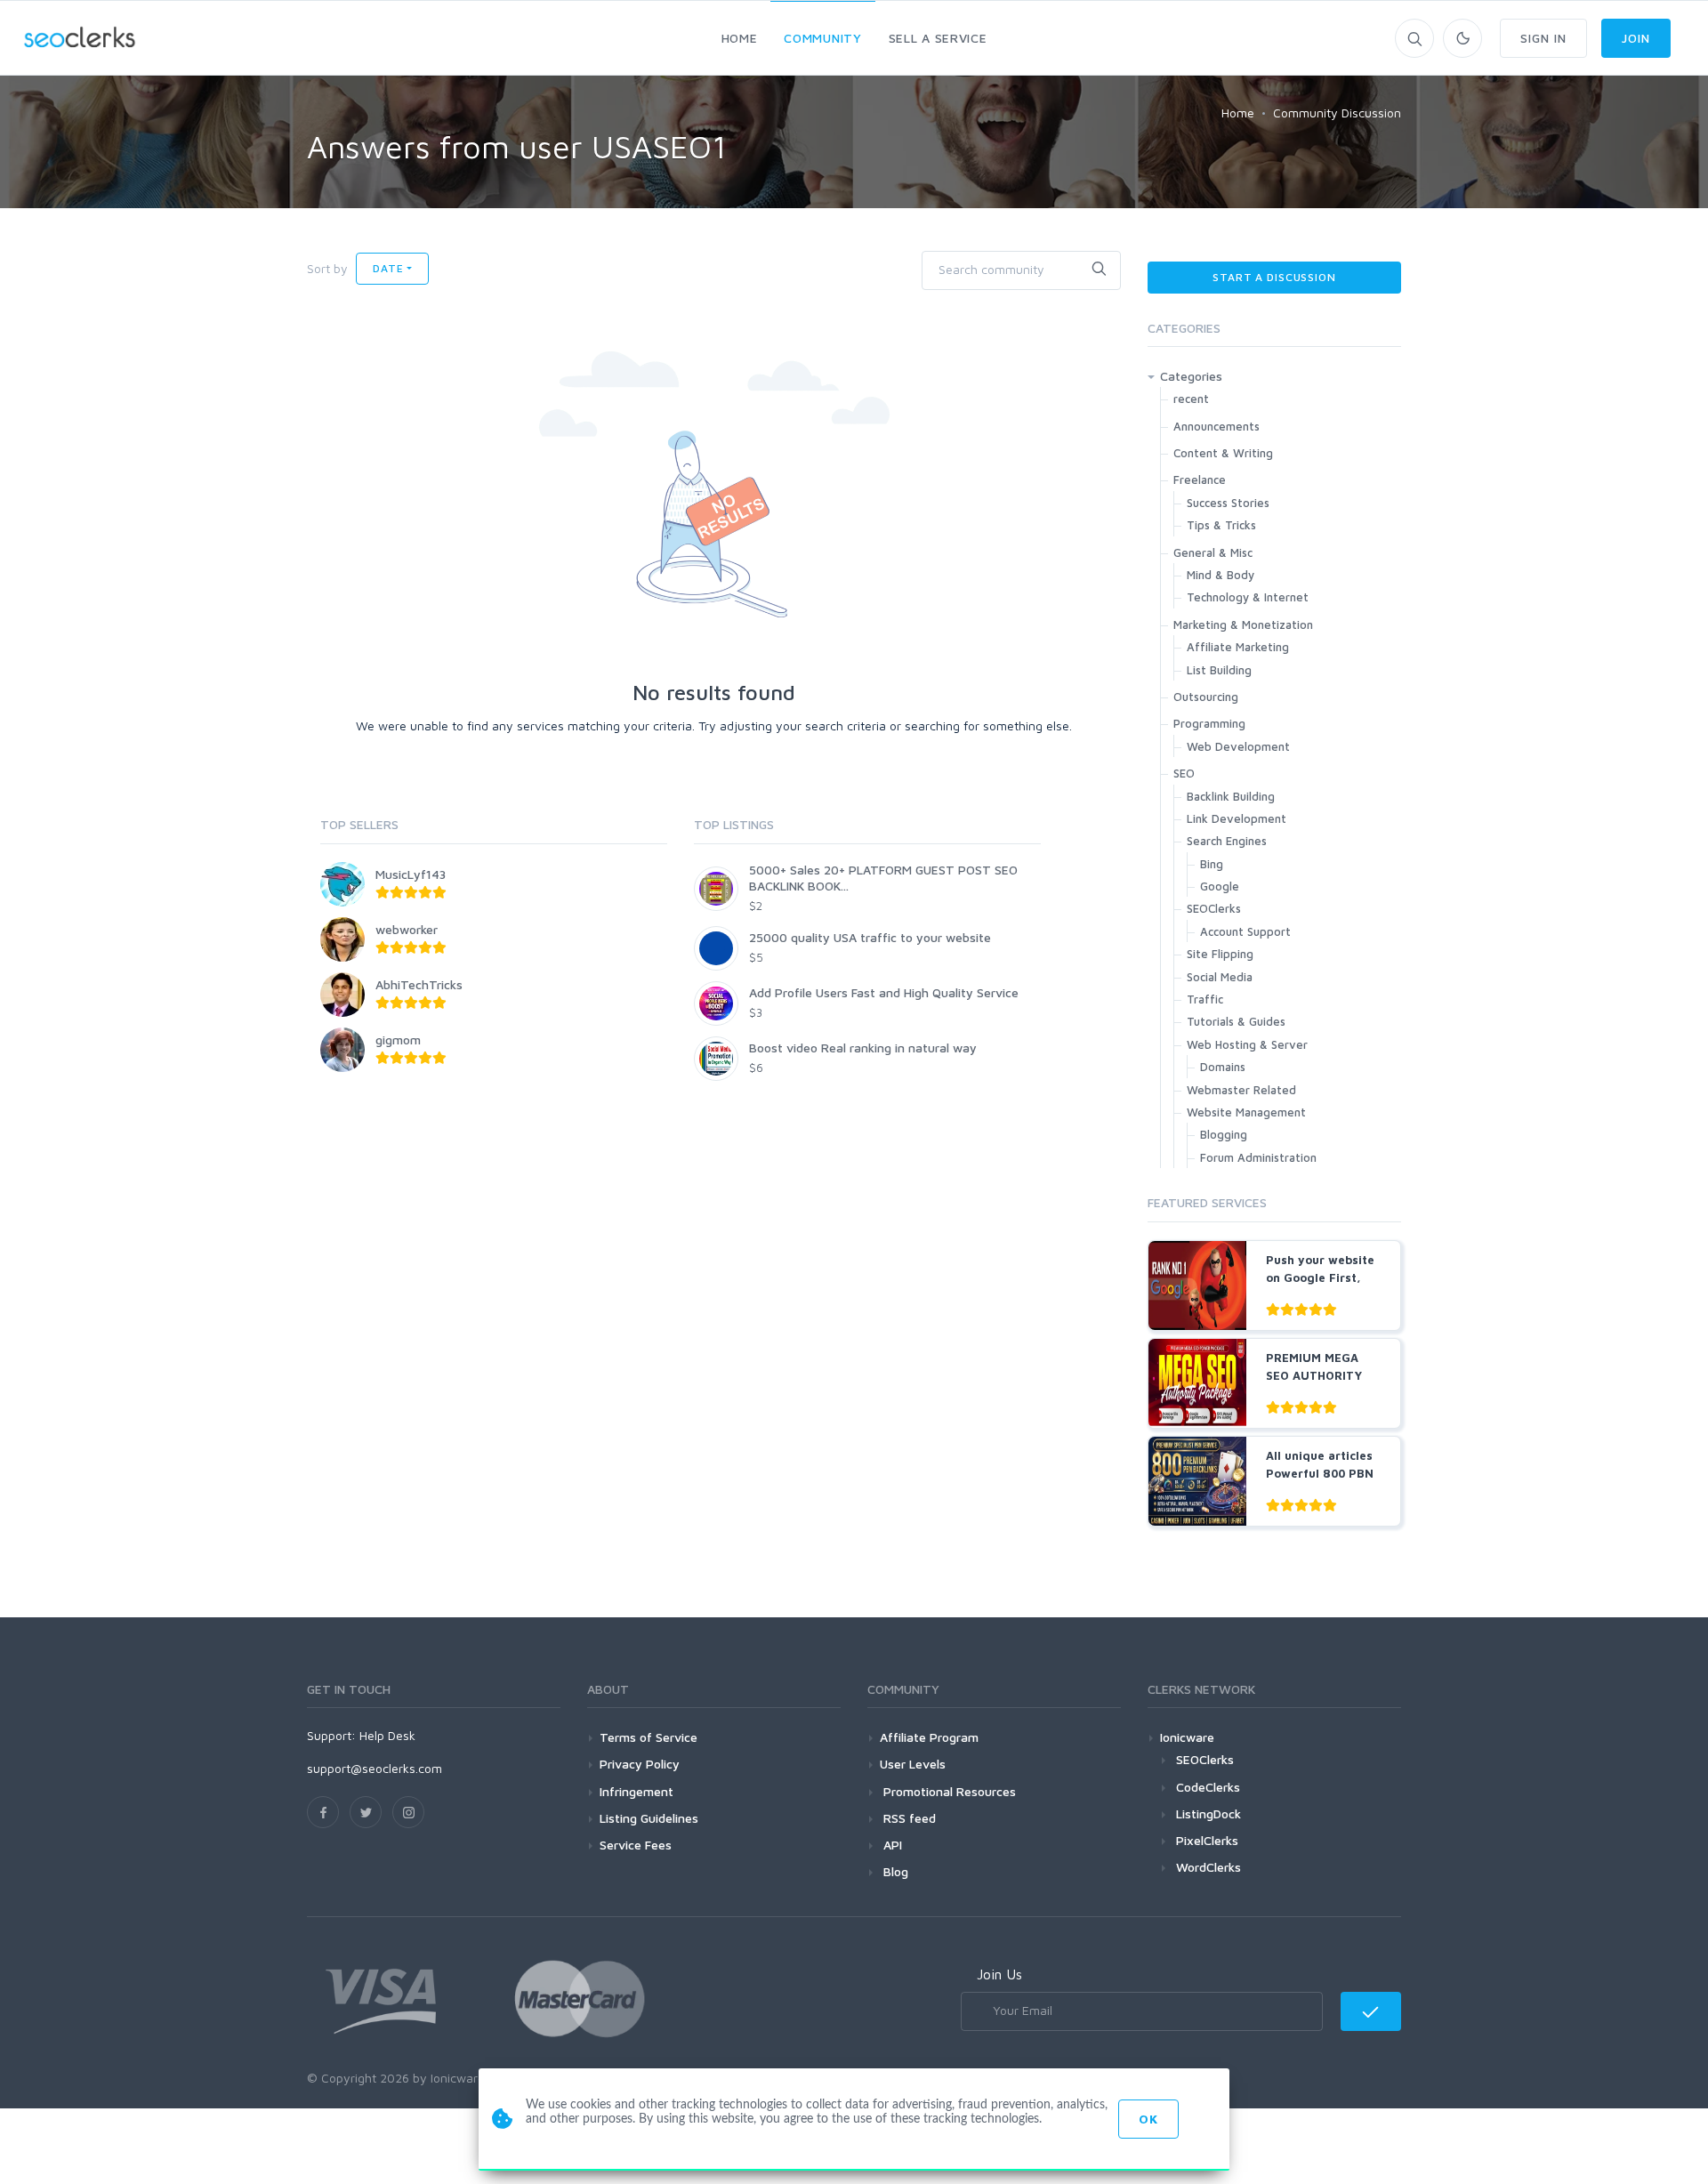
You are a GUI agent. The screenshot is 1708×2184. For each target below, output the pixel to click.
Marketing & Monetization (1243, 625)
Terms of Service (649, 1737)
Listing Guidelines (649, 1818)
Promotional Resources (948, 1791)
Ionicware (1187, 1737)
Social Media (1220, 977)
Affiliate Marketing (1238, 647)
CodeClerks (1208, 1787)
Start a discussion (1274, 277)
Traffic (1205, 999)
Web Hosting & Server (1247, 1044)
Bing (1212, 864)
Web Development (1238, 746)
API (891, 1845)
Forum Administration (1258, 1157)
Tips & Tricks (1221, 525)
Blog (894, 1871)
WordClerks (1208, 1867)
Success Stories (1228, 503)
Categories (1191, 376)
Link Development (1237, 818)
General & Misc (1213, 552)
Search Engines (1227, 841)
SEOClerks (1214, 908)
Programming (1209, 723)
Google (1220, 886)
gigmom (398, 1040)
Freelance (1200, 480)
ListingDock (1208, 1813)
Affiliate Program (929, 1737)
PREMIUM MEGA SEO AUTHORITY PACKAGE (1314, 1375)
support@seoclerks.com (375, 1768)
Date (388, 268)
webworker (407, 929)
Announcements (1217, 426)
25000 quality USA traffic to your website (870, 937)
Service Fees (636, 1845)
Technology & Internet (1248, 597)
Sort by (327, 268)
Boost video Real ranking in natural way (863, 1048)
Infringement (636, 1791)
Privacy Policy (640, 1764)
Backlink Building (1231, 796)
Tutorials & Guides (1236, 1021)
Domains (1223, 1067)
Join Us (999, 1974)
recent (1191, 399)
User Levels (913, 1764)
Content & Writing (1223, 453)
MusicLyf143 (411, 874)
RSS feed (908, 1818)
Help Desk (387, 1735)
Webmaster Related (1241, 1090)
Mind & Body (1221, 575)
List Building (1219, 670)
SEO (1184, 773)
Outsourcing (1206, 697)
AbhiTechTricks (419, 984)
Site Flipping (1220, 954)
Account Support (1245, 931)
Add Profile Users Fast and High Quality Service (884, 992)
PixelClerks (1207, 1840)
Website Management (1246, 1112)
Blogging (1224, 1134)
